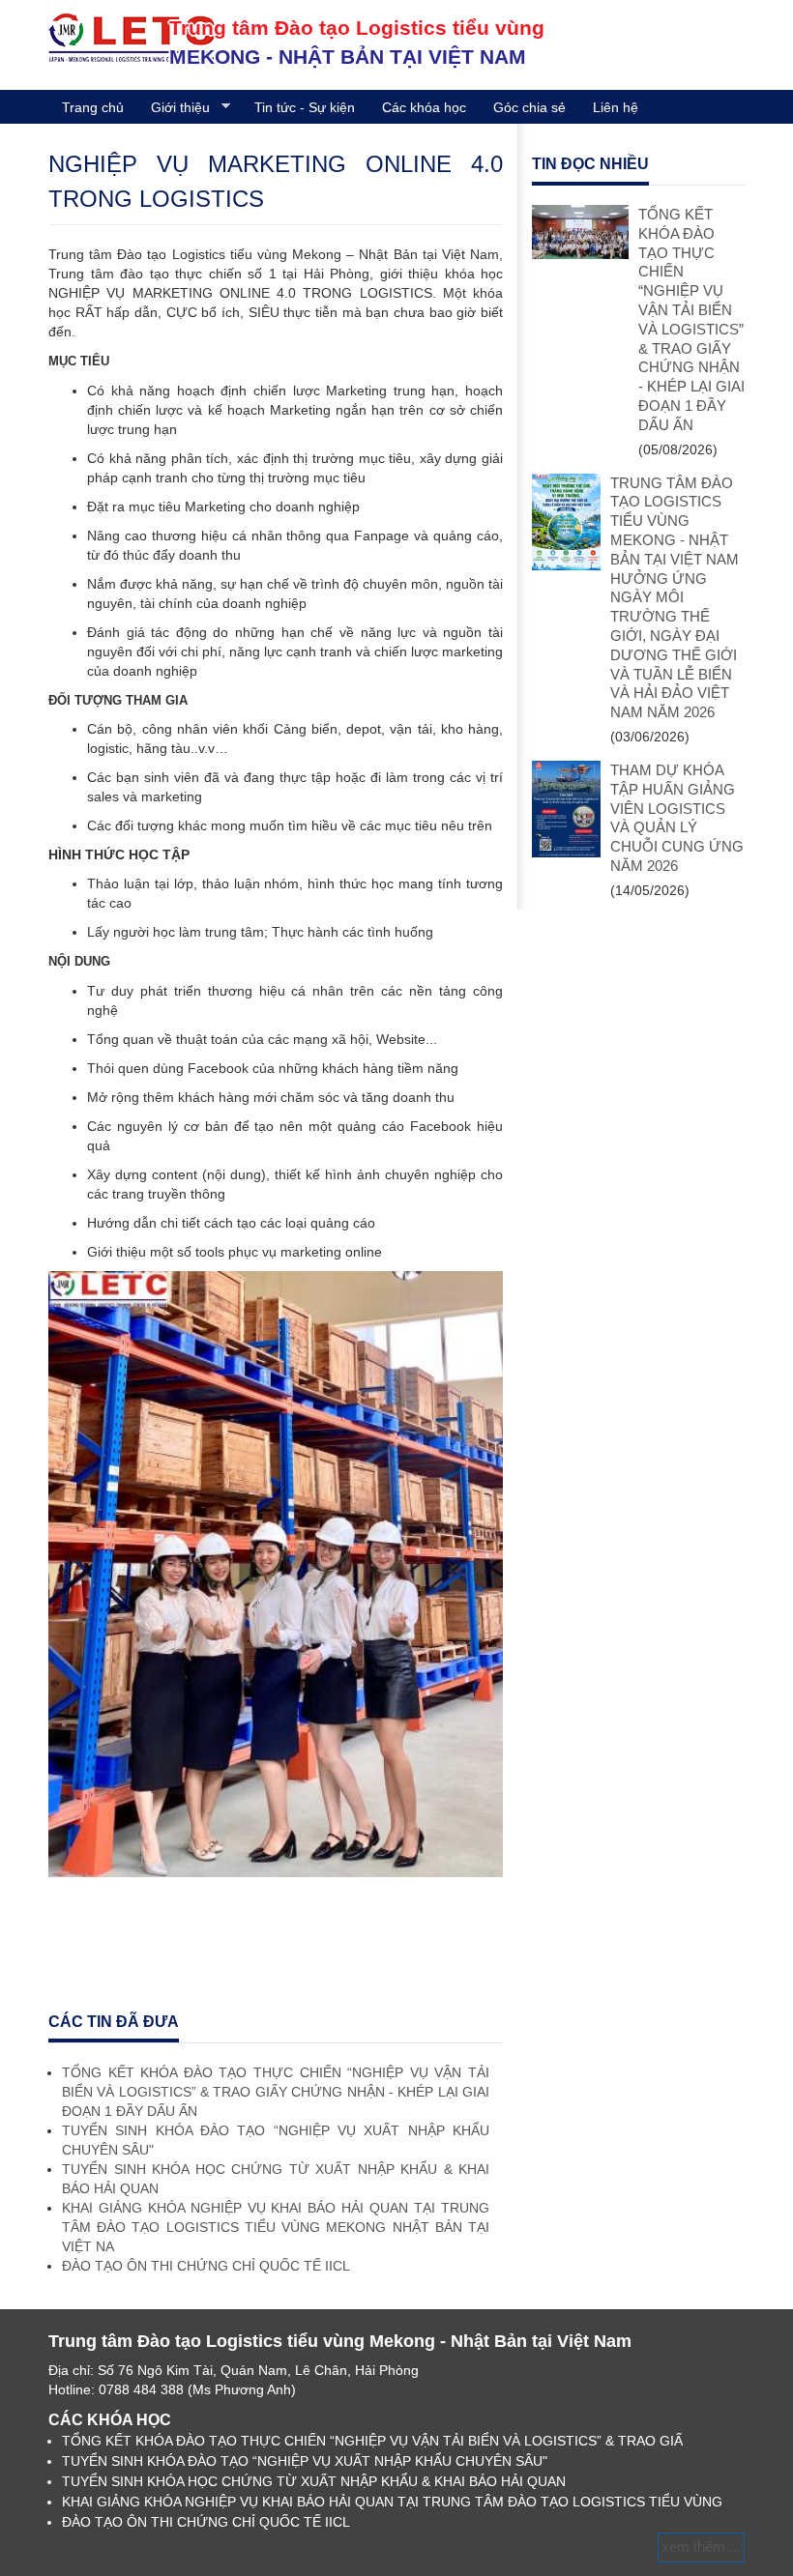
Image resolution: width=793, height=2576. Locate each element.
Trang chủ (93, 107)
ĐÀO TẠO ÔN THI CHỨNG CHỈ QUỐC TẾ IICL (206, 2266)
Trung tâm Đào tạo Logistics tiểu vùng (357, 28)
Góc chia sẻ (529, 107)
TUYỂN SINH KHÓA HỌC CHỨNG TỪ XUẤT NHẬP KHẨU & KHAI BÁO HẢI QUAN (314, 2481)
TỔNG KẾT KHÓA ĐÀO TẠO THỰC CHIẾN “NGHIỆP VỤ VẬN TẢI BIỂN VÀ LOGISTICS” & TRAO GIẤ (372, 2441)
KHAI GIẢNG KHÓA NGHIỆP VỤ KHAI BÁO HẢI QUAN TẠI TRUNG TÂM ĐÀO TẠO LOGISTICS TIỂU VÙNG (392, 2502)
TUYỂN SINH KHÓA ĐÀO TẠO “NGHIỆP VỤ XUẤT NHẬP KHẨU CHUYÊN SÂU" (305, 2461)
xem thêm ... (701, 2547)
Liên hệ (616, 107)
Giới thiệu (174, 108)
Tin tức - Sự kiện (305, 107)
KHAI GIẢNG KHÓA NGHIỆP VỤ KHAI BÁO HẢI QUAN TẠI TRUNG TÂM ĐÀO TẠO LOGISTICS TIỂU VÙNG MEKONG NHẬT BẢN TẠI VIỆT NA (276, 2227)
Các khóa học (424, 107)
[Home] (132, 37)
